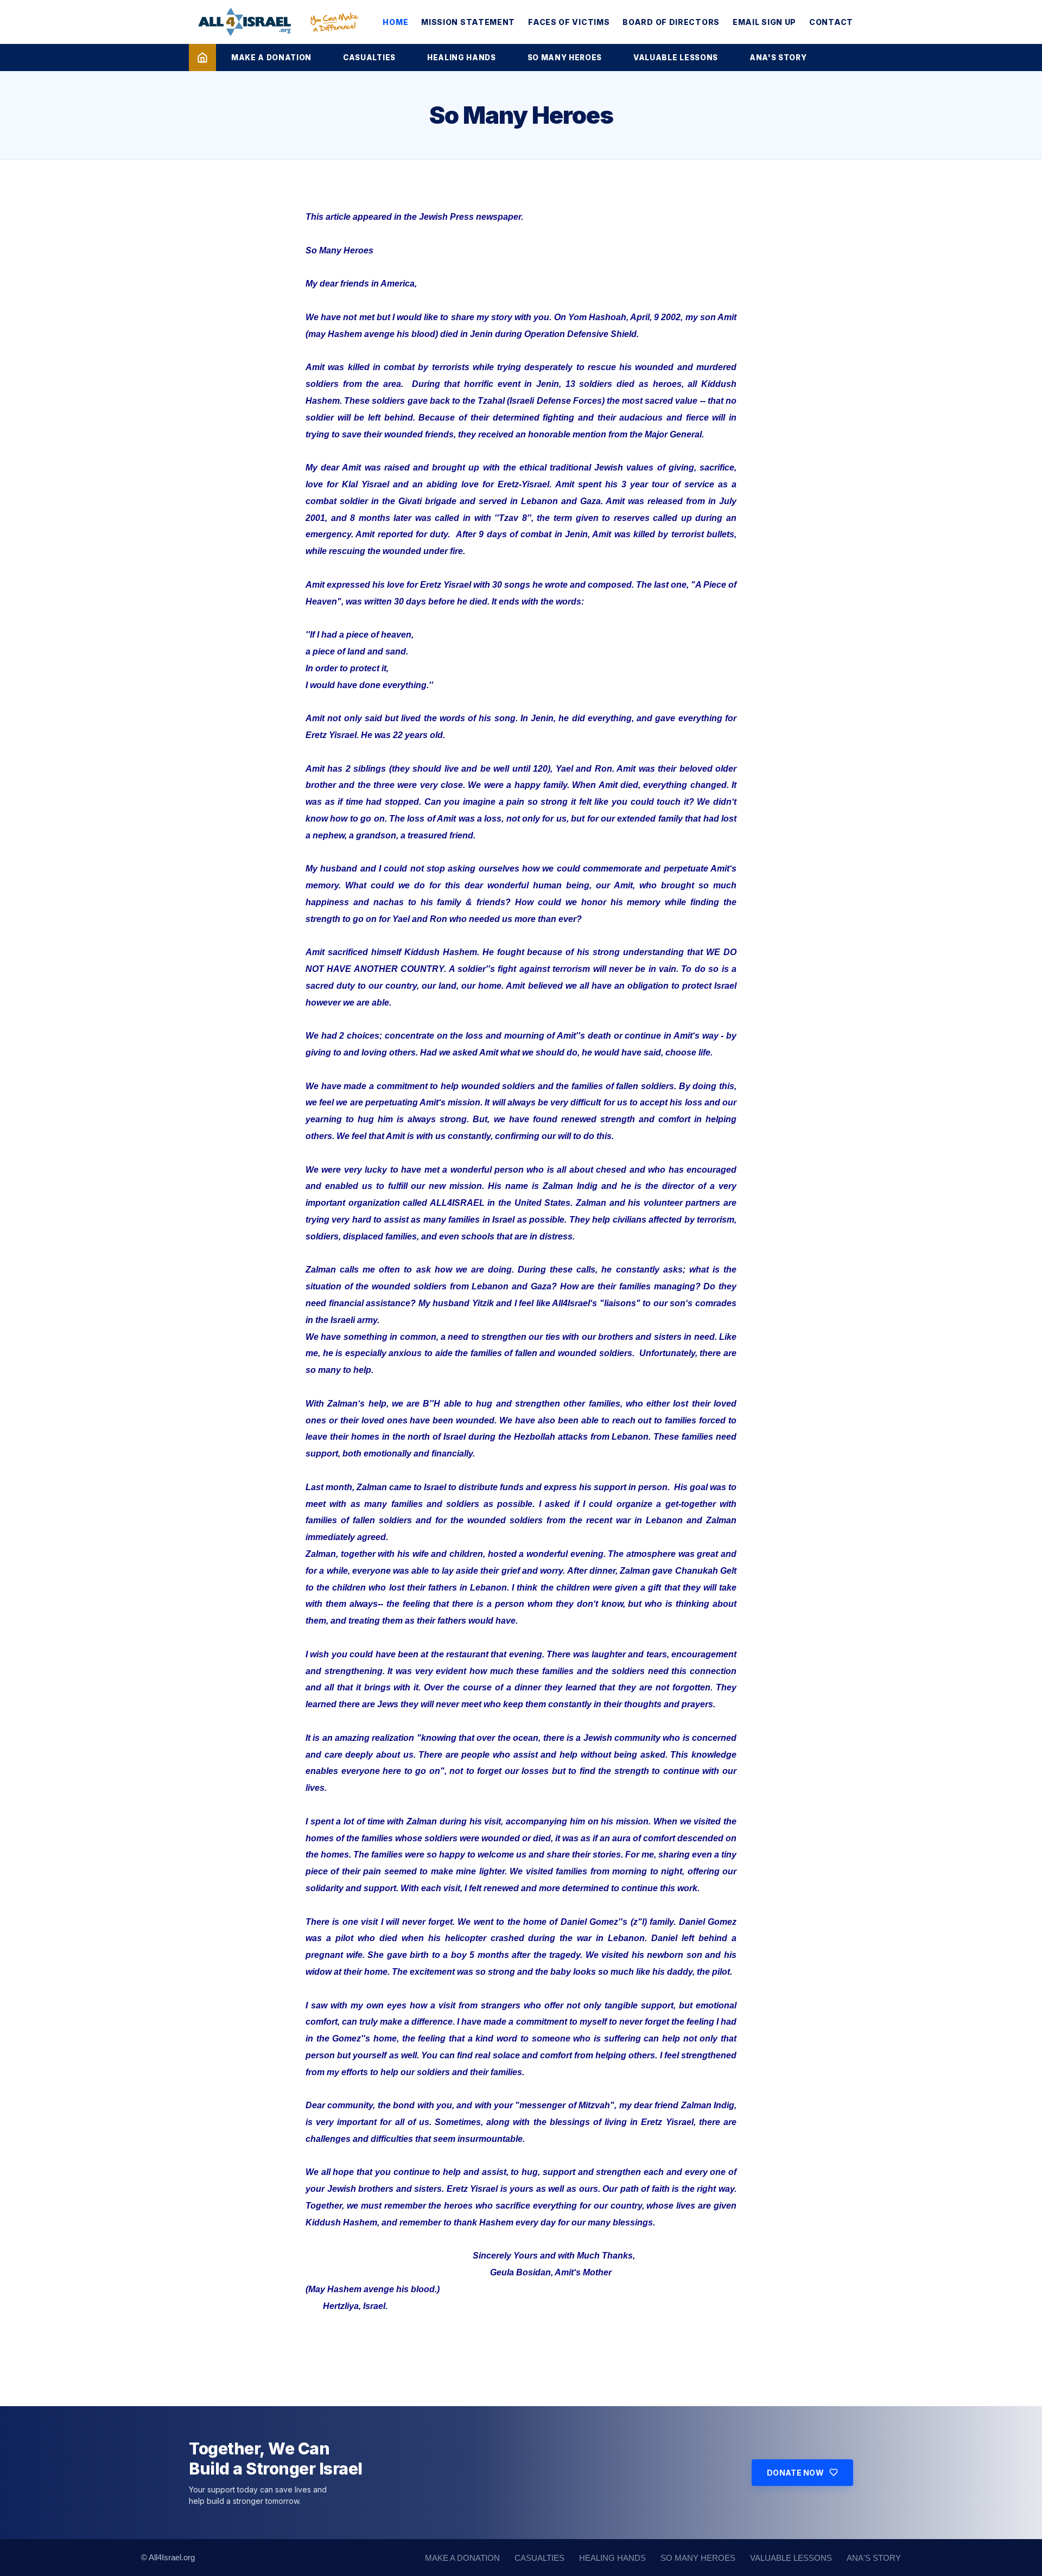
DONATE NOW (795, 2473)
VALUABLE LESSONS (676, 58)
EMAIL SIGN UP (764, 22)
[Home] (202, 58)
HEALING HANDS (462, 58)
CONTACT (831, 22)
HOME (395, 22)
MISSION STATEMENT (468, 22)
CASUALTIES (369, 58)
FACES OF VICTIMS (569, 22)
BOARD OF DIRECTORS (671, 22)
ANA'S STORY (778, 58)
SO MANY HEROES (565, 58)
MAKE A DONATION (271, 58)
